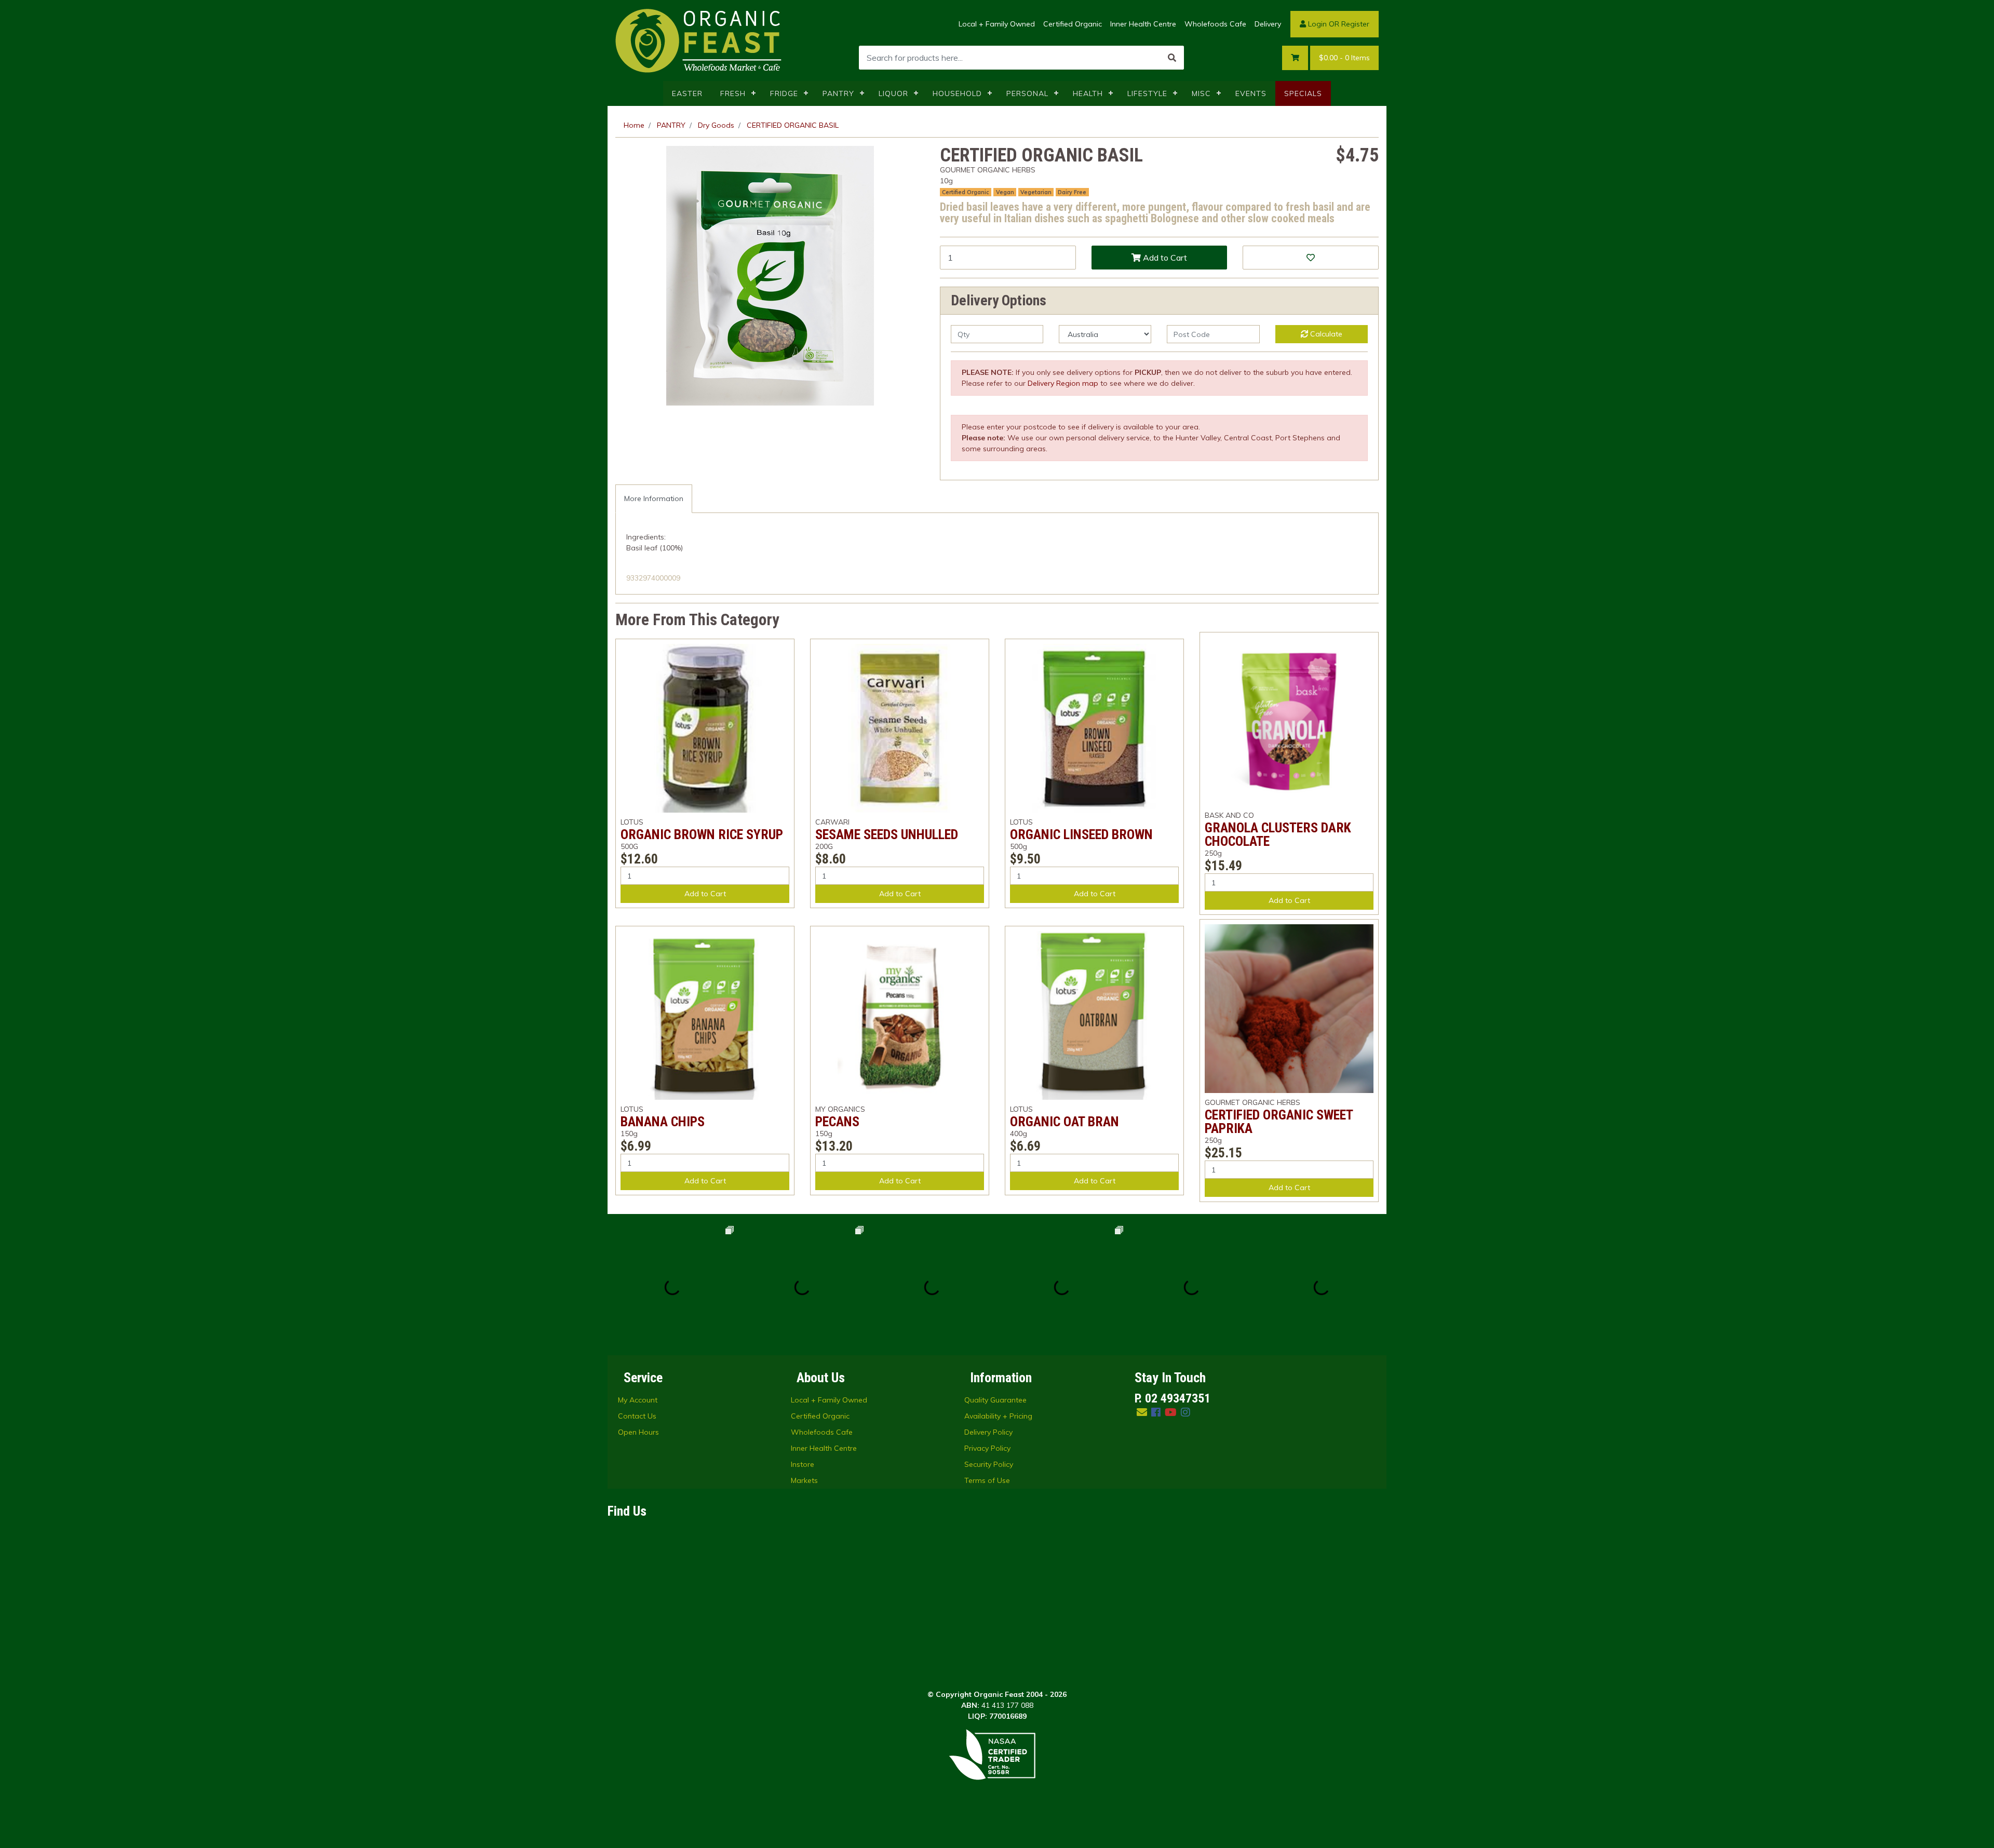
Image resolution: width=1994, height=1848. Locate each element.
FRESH (733, 93)
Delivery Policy (988, 1432)
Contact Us (637, 1416)
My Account (638, 1400)
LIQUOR (893, 93)
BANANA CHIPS (663, 1122)
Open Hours (638, 1432)
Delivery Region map (1063, 383)
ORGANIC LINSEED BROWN (1081, 834)
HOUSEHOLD (957, 93)
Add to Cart (1164, 258)
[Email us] (1142, 1412)
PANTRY (838, 93)
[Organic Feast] (699, 40)
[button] (1311, 258)
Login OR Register (1338, 24)
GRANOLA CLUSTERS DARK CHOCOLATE (1278, 834)
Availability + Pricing (998, 1416)
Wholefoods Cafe (1215, 24)
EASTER (687, 93)
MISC (1201, 93)
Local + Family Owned (997, 24)
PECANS (837, 1122)
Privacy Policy (987, 1448)
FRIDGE (784, 93)
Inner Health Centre (1143, 24)
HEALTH (1088, 93)
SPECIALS (1303, 93)
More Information (654, 498)
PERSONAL (1027, 93)
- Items (1344, 58)
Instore (803, 1464)
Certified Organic (1073, 24)
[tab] (654, 499)
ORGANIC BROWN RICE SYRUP (702, 834)
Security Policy (989, 1464)
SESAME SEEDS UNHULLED (887, 834)
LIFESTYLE (1147, 93)
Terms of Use (987, 1480)
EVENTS (1251, 93)
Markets (804, 1480)
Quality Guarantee (995, 1400)
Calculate (1325, 334)
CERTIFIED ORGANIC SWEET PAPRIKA (1279, 1122)
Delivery (1268, 24)
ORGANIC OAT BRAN (1065, 1122)
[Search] (1172, 58)
